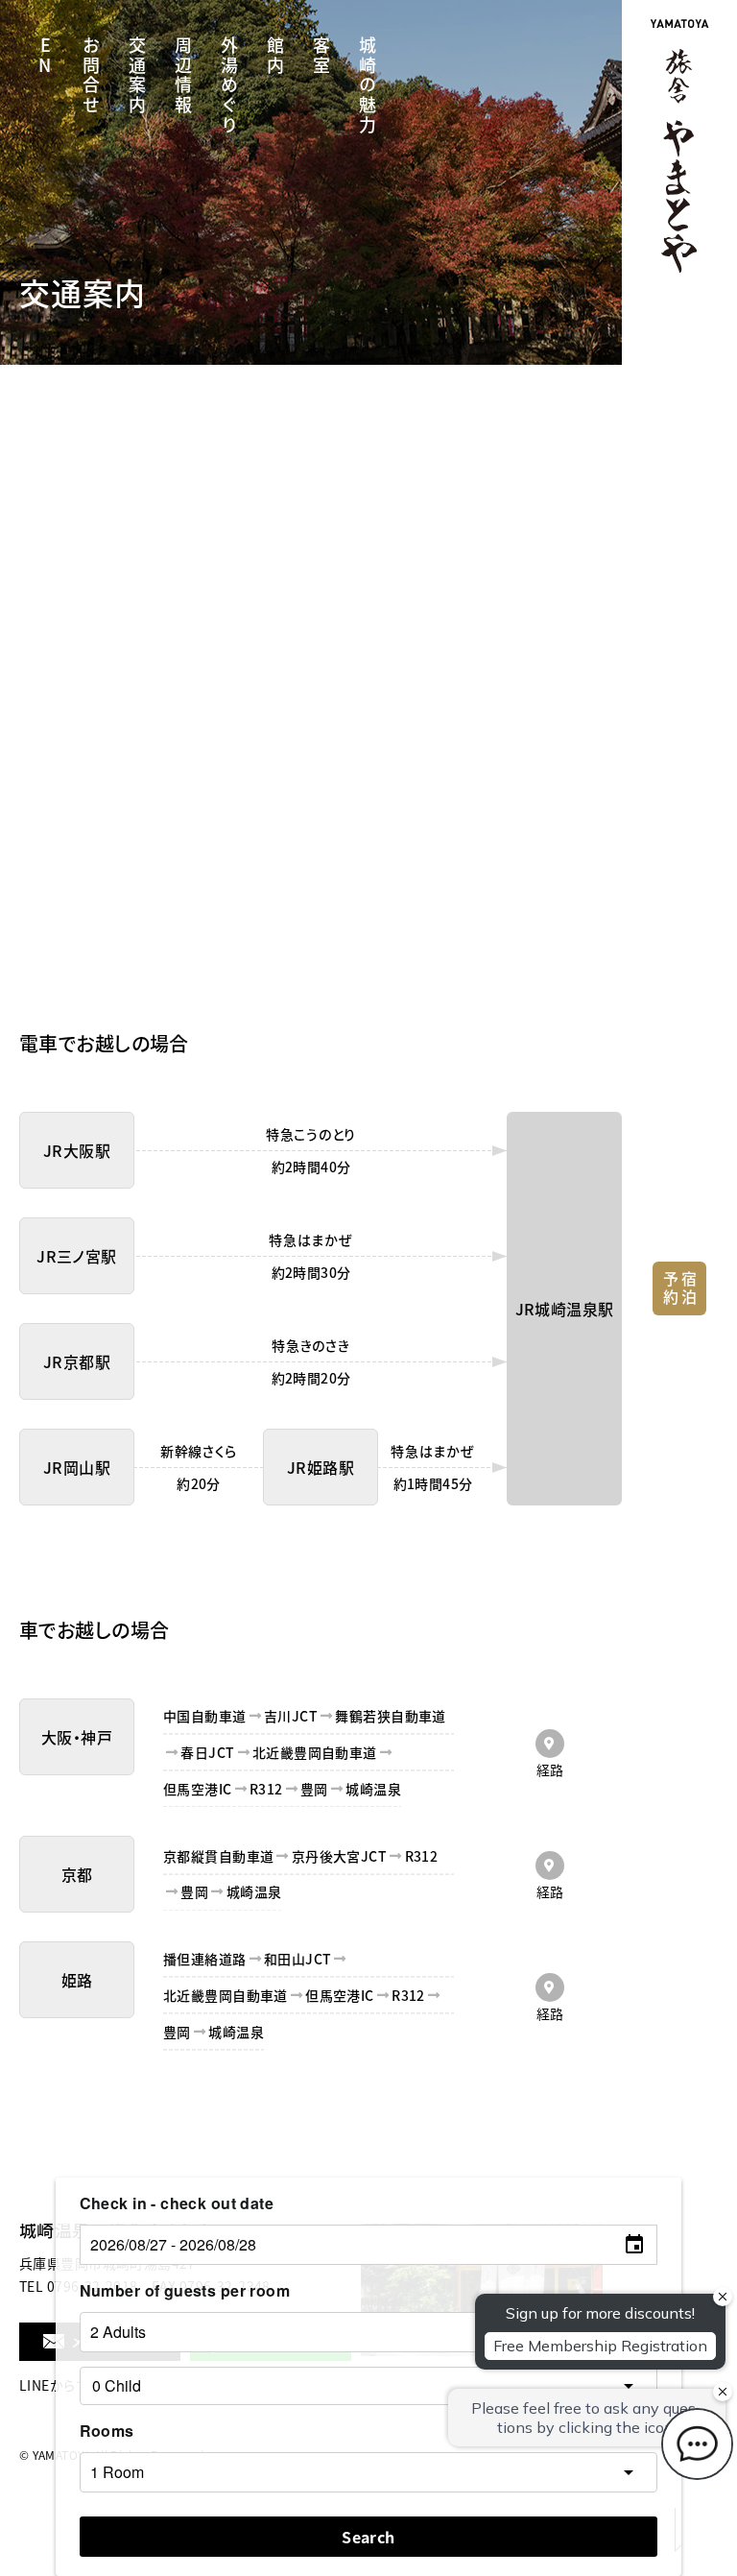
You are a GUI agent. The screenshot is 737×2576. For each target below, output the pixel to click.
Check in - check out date (177, 2203)
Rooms (107, 2431)
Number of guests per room (185, 2290)
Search (368, 2537)
